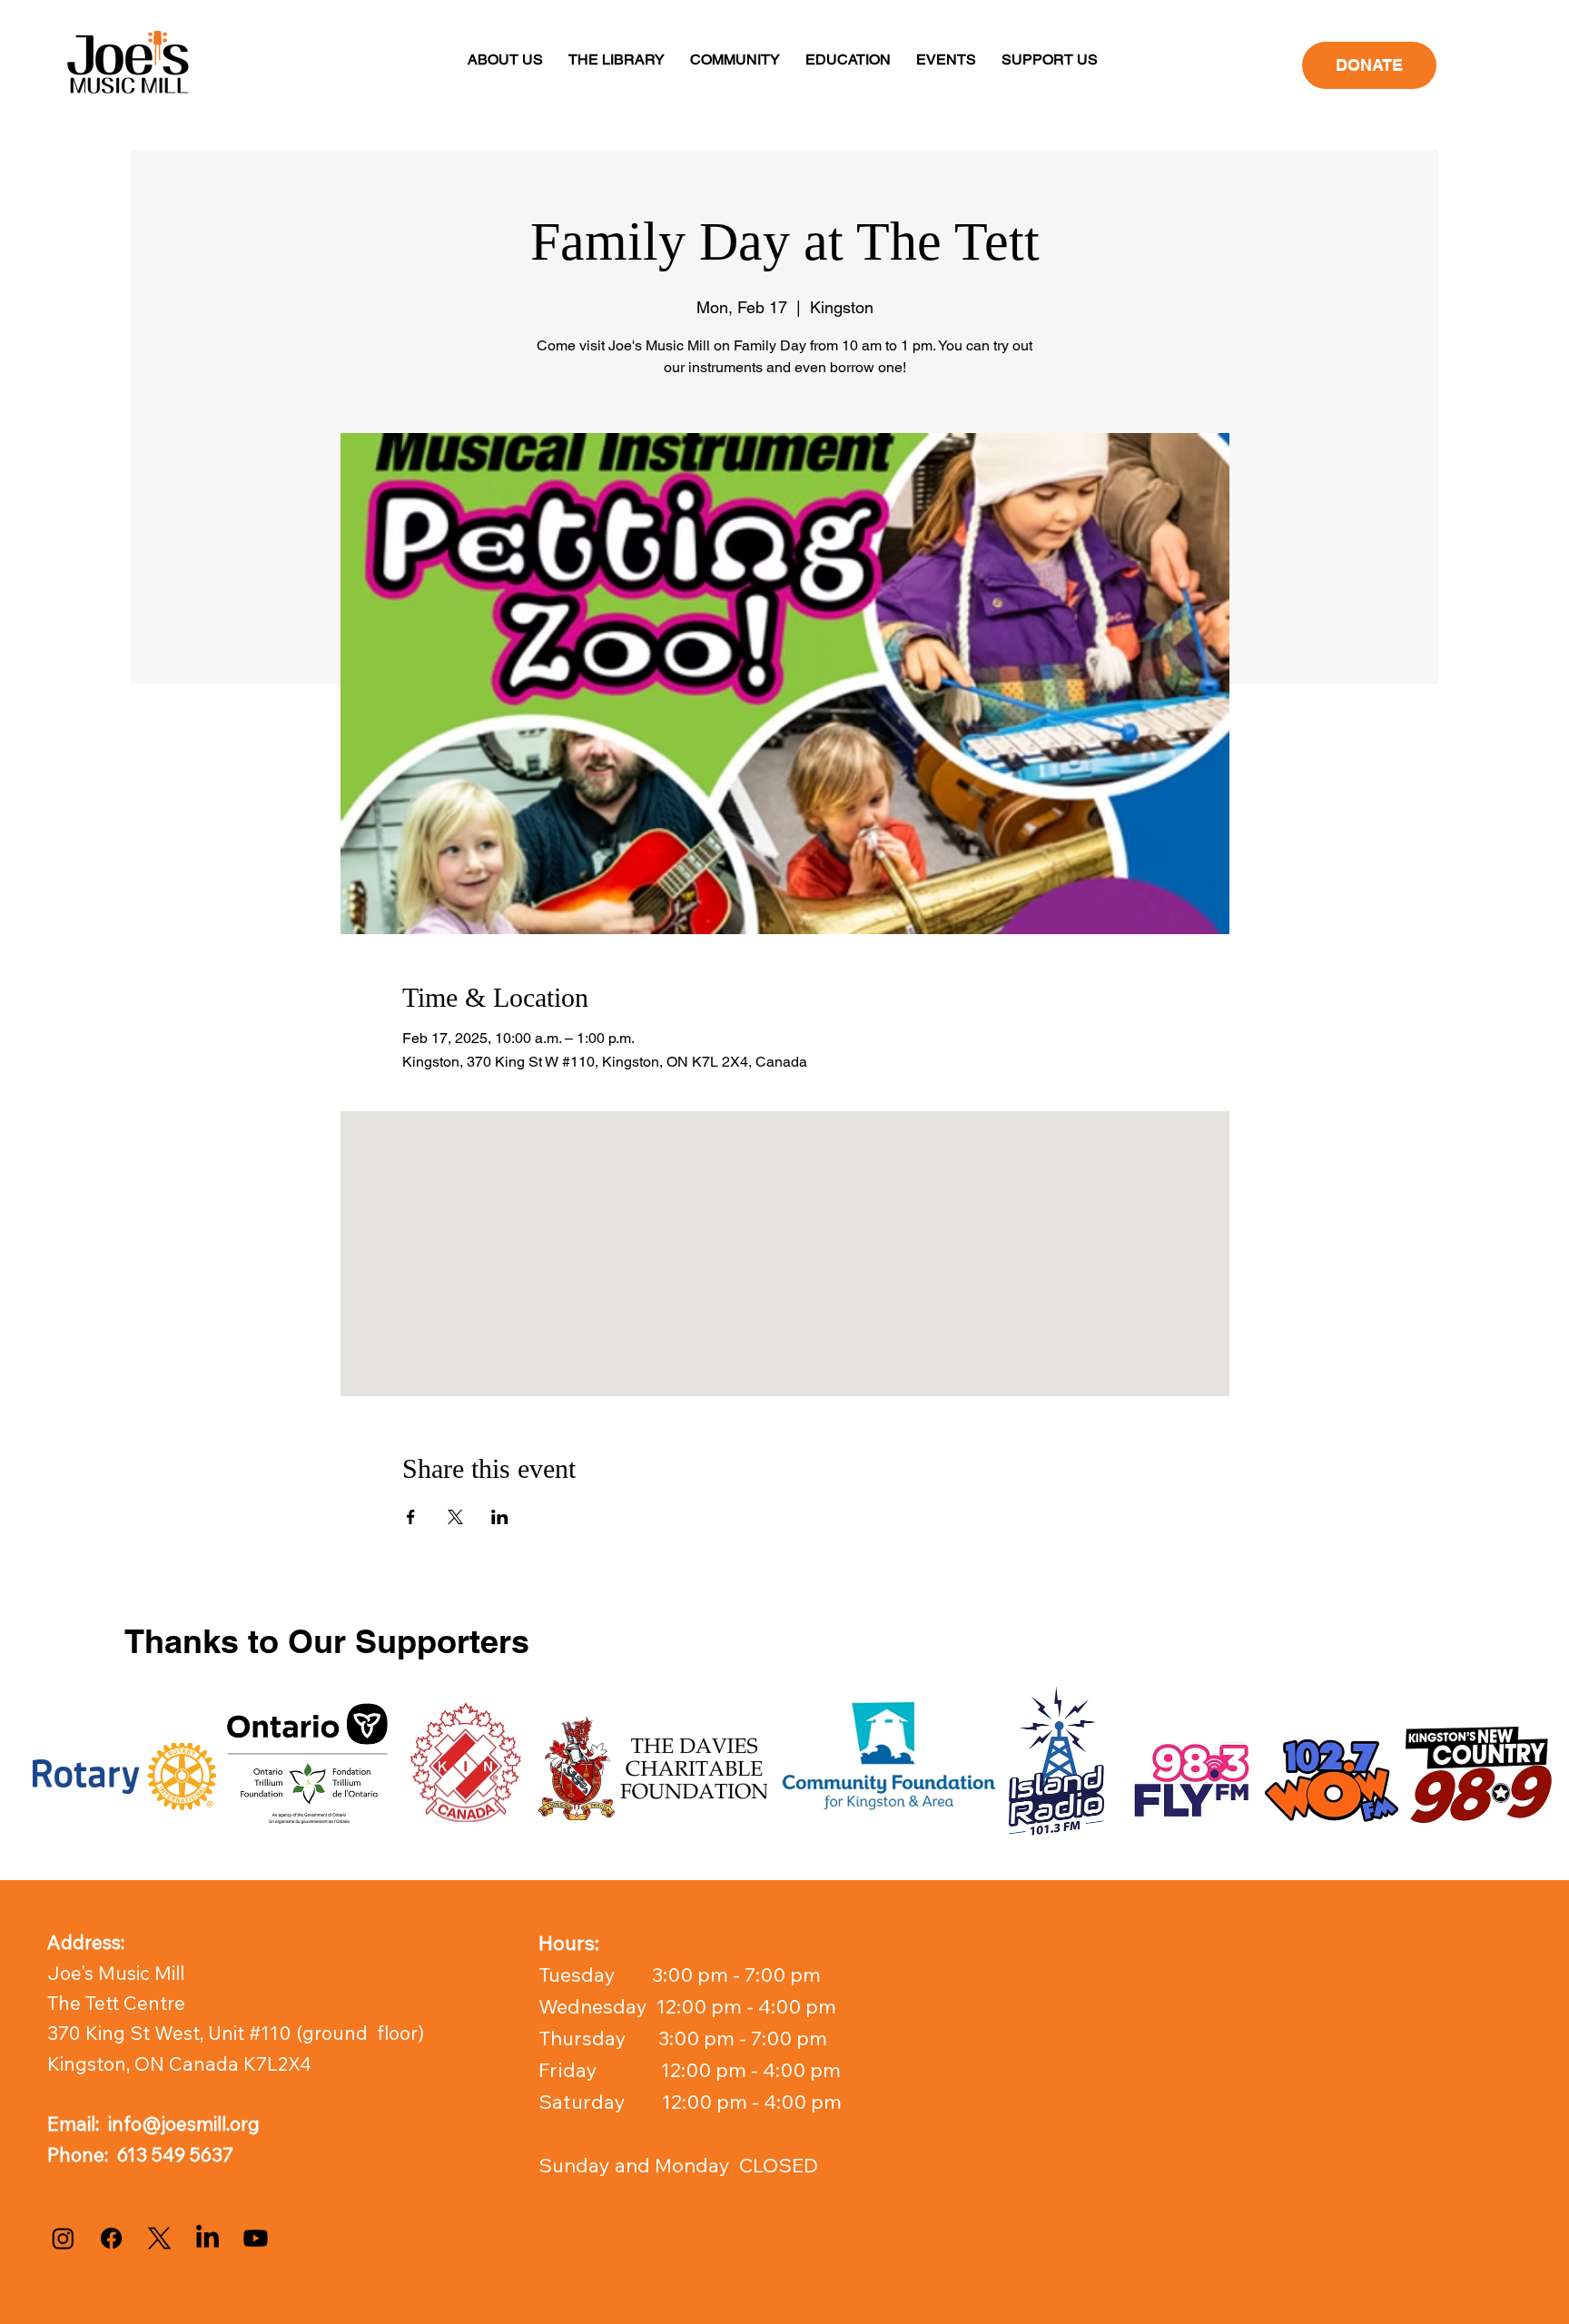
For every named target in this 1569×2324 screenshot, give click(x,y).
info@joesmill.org (184, 2123)
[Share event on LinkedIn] (500, 1517)
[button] (505, 59)
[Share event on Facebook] (411, 1517)
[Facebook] (111, 2238)
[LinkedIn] (207, 2238)
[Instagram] (63, 2238)
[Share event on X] (455, 1517)
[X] (159, 2238)
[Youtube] (256, 2238)
